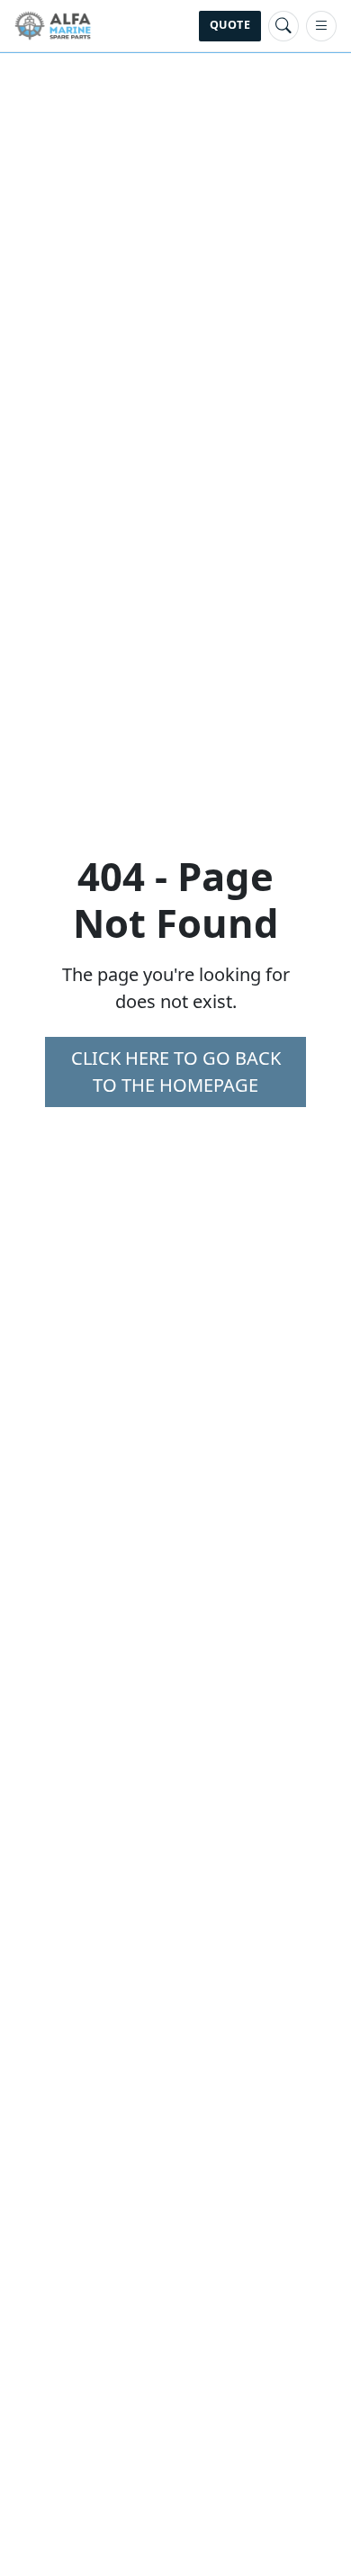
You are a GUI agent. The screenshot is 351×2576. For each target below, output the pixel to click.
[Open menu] (321, 26)
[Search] (283, 26)
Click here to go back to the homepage (176, 1072)
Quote (230, 25)
